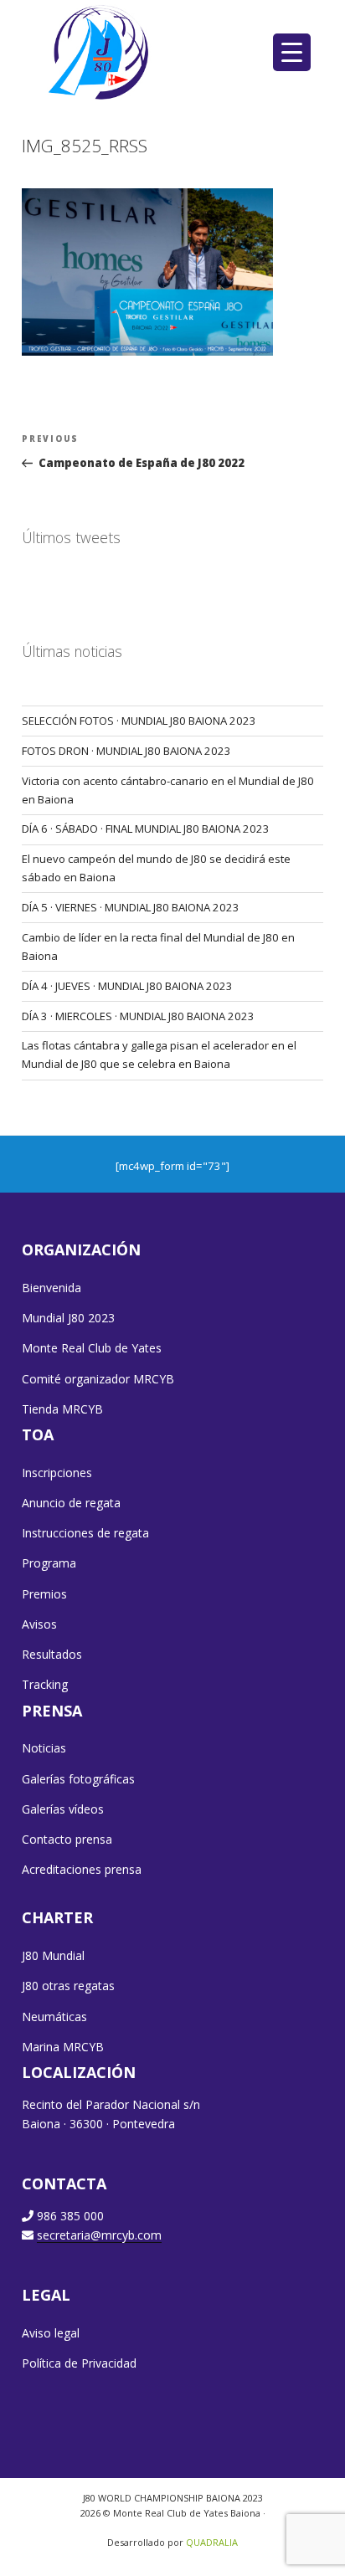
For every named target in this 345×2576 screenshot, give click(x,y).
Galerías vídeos (63, 1809)
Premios (44, 1594)
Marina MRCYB (63, 2047)
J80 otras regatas (68, 1986)
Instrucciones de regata (85, 1533)
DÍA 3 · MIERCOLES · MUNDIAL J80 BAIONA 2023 (138, 1016)
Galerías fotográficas (78, 1779)
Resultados (52, 1654)
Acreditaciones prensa (82, 1869)
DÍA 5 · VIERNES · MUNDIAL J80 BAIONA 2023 (131, 907)
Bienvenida (51, 1288)
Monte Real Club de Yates (92, 1348)
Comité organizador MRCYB (98, 1379)
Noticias (44, 1748)
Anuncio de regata (71, 1503)
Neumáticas (54, 2017)
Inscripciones (57, 1473)
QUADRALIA (212, 2542)
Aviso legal (51, 2333)
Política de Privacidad (79, 2363)
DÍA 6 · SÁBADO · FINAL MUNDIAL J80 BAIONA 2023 (146, 829)
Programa (49, 1563)
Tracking (45, 1684)
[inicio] (100, 52)
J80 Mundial (53, 1955)
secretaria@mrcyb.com (99, 2235)
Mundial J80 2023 (68, 1318)
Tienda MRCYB (62, 1409)
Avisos (39, 1624)
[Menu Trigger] (292, 52)
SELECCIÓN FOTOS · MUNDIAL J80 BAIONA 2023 (139, 721)
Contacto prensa (67, 1839)
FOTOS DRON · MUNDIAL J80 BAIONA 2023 (126, 751)
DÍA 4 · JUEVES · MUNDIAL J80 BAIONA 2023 (127, 986)
